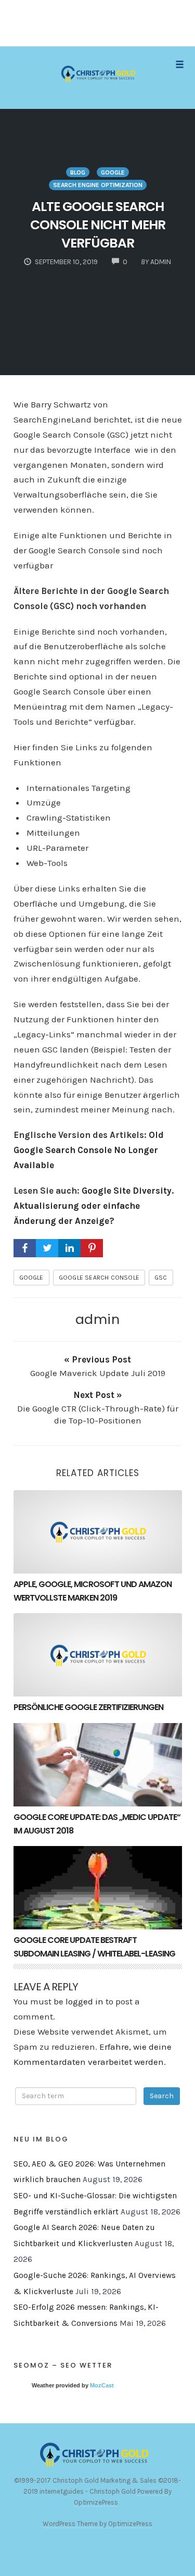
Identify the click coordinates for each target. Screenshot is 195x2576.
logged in (84, 2001)
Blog (78, 172)
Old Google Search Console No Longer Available (89, 1150)
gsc (161, 1278)
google (31, 1278)
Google (113, 172)
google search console (99, 1278)
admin (98, 1319)
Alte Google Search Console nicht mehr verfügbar (98, 225)
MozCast (102, 2385)
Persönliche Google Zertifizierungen (88, 1707)
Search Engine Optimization (98, 185)
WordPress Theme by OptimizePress (97, 2524)
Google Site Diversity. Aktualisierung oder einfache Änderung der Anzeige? (94, 1206)
